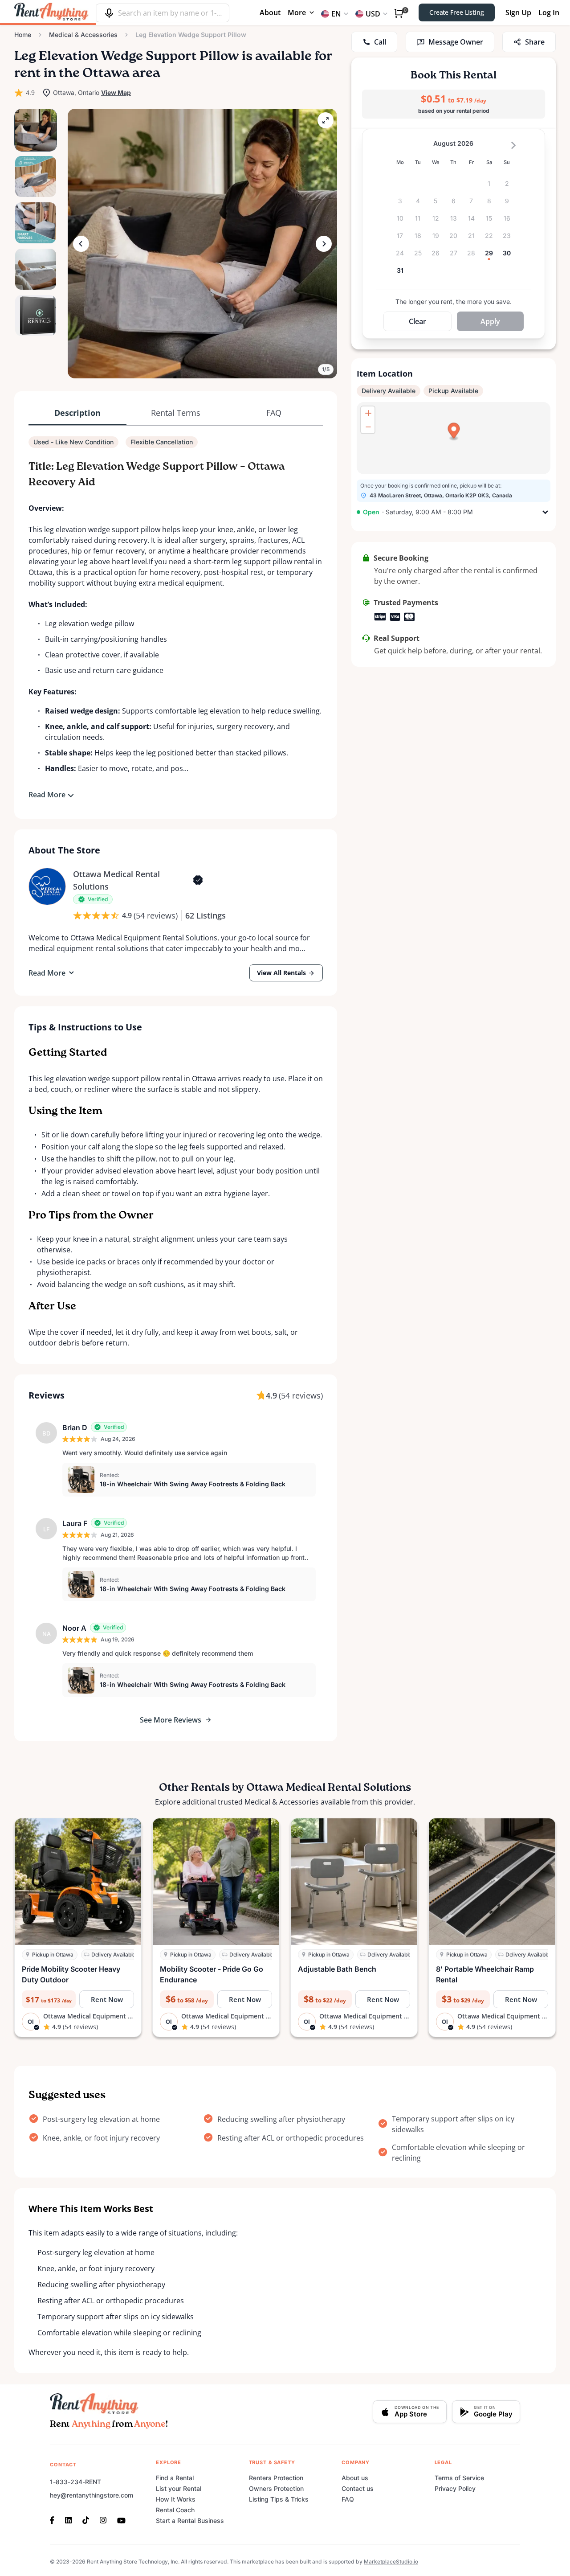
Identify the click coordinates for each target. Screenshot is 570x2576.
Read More (47, 795)
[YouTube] (121, 2519)
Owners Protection (276, 2488)
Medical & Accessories (83, 35)
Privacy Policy (455, 2488)
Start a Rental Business (190, 2521)
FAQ (348, 2499)
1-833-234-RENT (75, 2482)
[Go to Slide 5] (36, 316)
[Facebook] (55, 2519)
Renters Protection (276, 2478)
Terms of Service (459, 2478)
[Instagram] (103, 2519)
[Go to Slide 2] (36, 176)
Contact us (358, 2488)
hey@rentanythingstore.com (92, 2495)
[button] (202, 244)
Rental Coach (175, 2510)
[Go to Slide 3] (36, 223)
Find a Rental (175, 2478)
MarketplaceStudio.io (391, 2562)
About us (355, 2478)
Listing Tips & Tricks (279, 2499)
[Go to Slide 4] (36, 269)
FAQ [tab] (274, 413)
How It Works (176, 2499)
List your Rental (179, 2488)
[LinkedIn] (68, 2519)
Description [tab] (77, 413)
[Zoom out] (368, 427)
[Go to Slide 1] (36, 130)
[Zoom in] (368, 413)
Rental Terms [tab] (176, 413)
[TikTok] (86, 2519)
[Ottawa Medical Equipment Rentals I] (47, 886)
